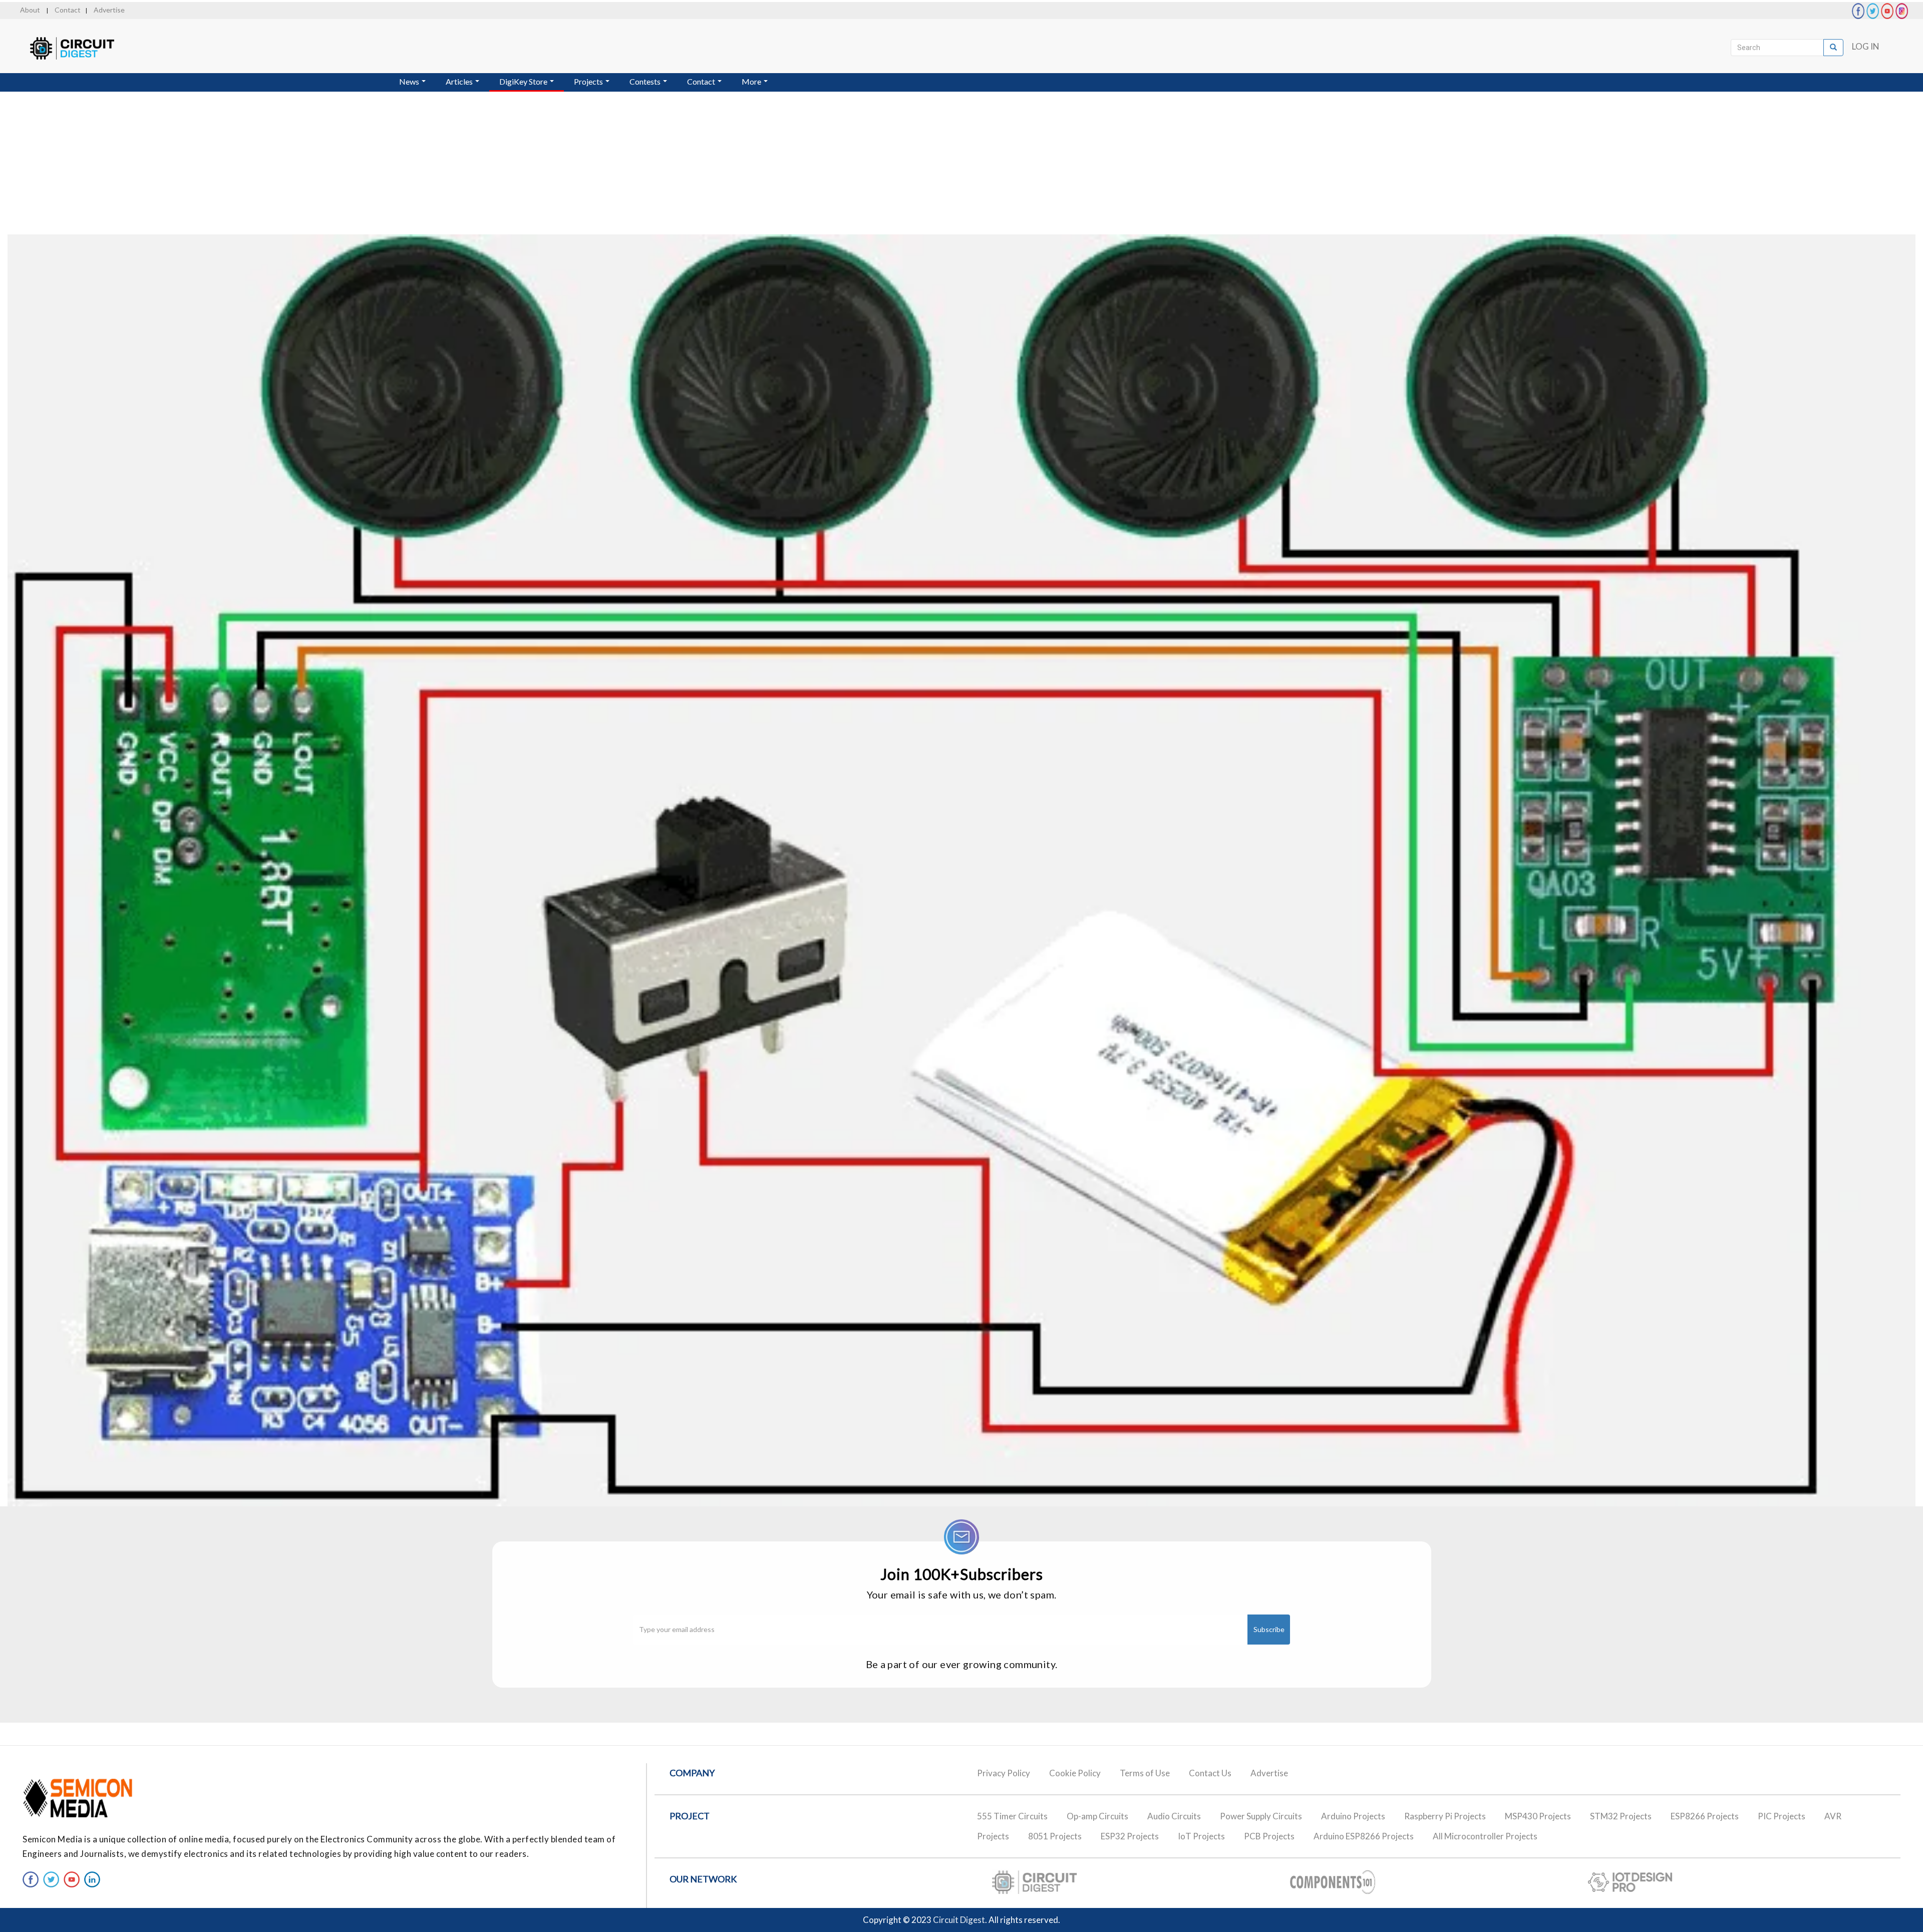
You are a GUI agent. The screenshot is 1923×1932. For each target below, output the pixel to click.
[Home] (81, 48)
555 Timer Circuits (1012, 1816)
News (410, 81)
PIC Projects (1782, 1816)
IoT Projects (1201, 1836)
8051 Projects (1055, 1836)
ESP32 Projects (1130, 1836)
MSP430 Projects (1538, 1816)
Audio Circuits (1174, 1816)
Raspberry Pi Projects (1445, 1816)
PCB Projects (1269, 1836)
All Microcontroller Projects (1485, 1836)
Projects (589, 81)
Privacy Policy (1004, 1773)
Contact (68, 10)
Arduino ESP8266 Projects (1364, 1836)
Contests (646, 81)
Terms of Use (1145, 1773)
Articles (460, 81)
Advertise (109, 10)
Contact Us (1210, 1773)
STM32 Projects (1621, 1816)
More (752, 81)
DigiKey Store (524, 81)
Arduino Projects (1353, 1816)
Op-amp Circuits (1097, 1816)
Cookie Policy (1075, 1773)
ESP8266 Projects (1705, 1816)
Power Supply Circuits (1261, 1816)
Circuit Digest (959, 1920)
